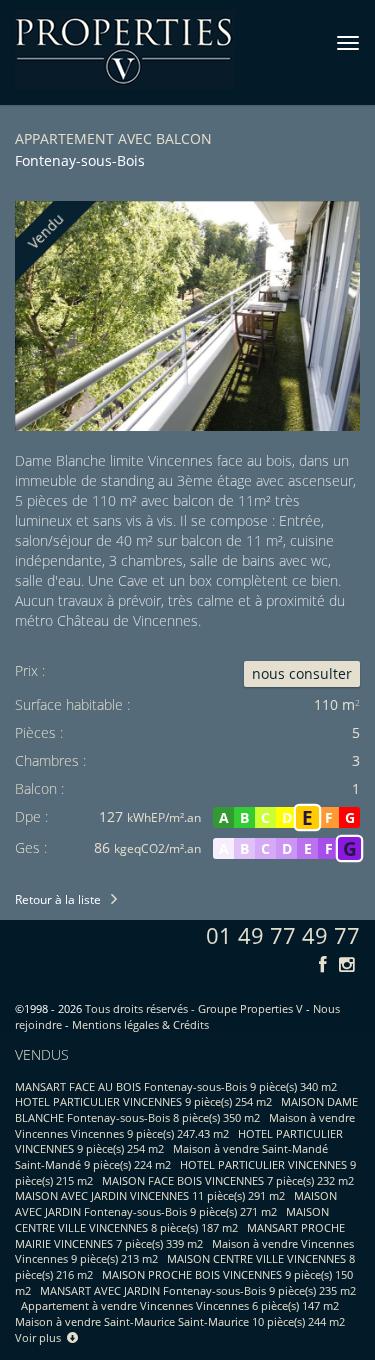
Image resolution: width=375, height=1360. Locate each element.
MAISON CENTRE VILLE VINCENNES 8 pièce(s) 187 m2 (172, 1219)
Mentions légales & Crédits (140, 1024)
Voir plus (41, 1337)
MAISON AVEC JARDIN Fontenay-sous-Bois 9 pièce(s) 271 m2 (176, 1203)
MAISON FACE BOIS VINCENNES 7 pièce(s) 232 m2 (228, 1180)
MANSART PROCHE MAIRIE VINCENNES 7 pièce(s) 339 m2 (180, 1235)
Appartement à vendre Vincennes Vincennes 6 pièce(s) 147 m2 (180, 1305)
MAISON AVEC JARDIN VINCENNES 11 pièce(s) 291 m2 (150, 1195)
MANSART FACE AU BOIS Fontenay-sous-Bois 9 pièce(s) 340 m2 (176, 1086)
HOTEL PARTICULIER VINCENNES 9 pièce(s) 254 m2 (143, 1101)
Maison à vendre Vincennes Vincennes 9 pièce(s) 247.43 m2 (185, 1125)
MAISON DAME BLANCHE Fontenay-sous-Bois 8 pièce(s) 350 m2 (186, 1109)
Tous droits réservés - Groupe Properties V (194, 1008)
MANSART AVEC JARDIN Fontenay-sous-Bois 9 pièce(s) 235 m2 (198, 1290)
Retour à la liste (58, 899)
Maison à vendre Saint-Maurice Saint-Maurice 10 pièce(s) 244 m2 (180, 1321)
